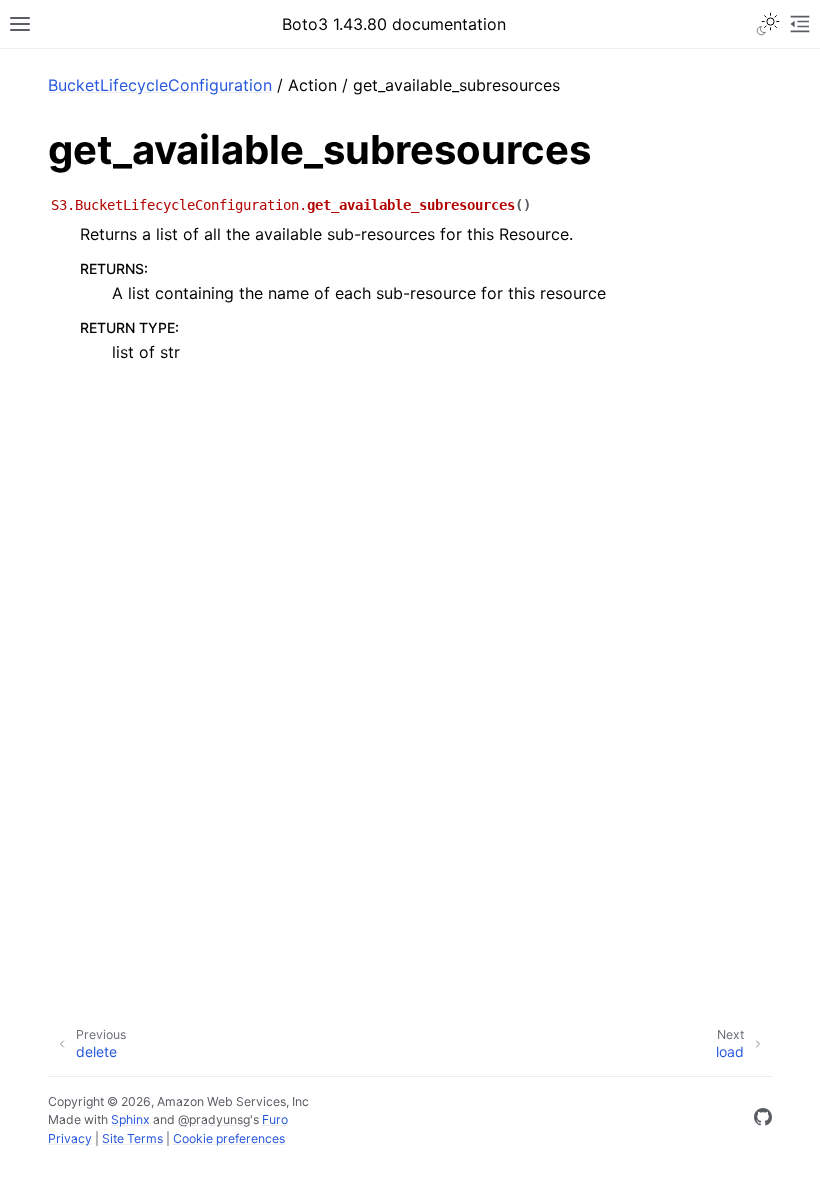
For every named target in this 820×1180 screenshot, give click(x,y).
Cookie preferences (229, 1138)
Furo (275, 1119)
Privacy (70, 1138)
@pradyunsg (214, 1119)
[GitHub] (763, 1120)
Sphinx (130, 1119)
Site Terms (132, 1138)
